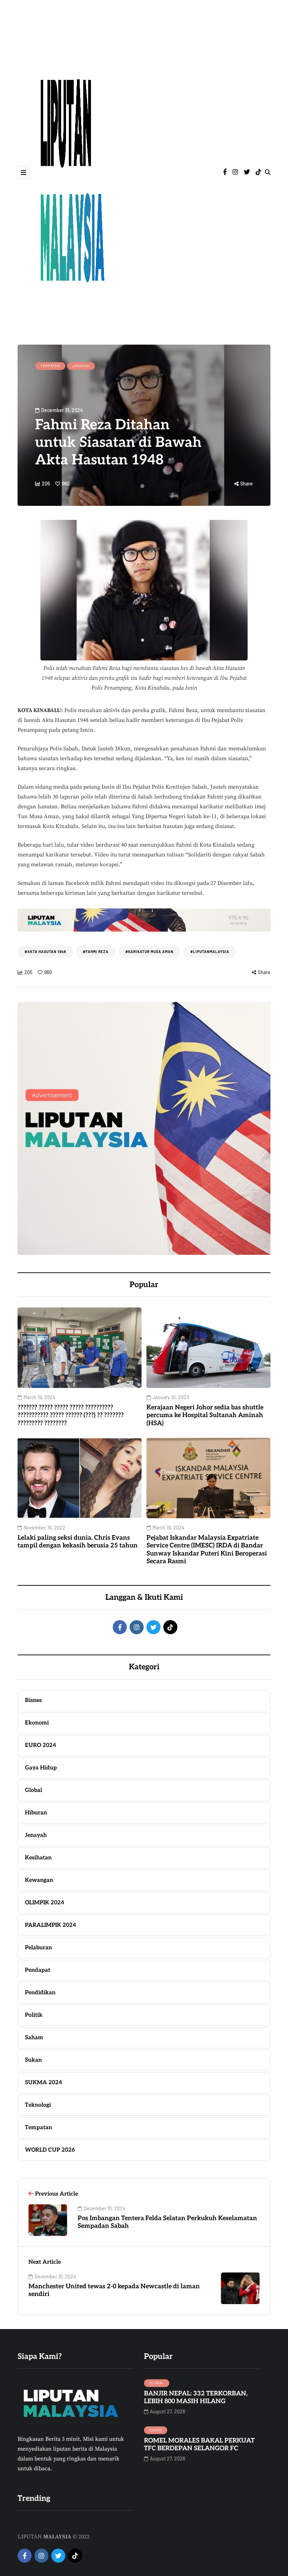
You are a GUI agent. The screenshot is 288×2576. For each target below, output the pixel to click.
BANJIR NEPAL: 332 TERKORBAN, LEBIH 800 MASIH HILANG (196, 2398)
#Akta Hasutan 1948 (45, 952)
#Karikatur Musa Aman (149, 952)
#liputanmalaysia (210, 952)
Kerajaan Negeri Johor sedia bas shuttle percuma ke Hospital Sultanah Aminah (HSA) (205, 1415)
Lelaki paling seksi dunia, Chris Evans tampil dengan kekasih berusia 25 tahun (78, 1542)
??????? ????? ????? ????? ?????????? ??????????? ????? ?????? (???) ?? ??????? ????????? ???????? (71, 1415)
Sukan (156, 2430)
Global (157, 2383)
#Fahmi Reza (96, 952)
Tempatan (50, 366)
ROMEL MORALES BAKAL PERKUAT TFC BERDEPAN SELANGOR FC (199, 2445)
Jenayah (81, 366)
